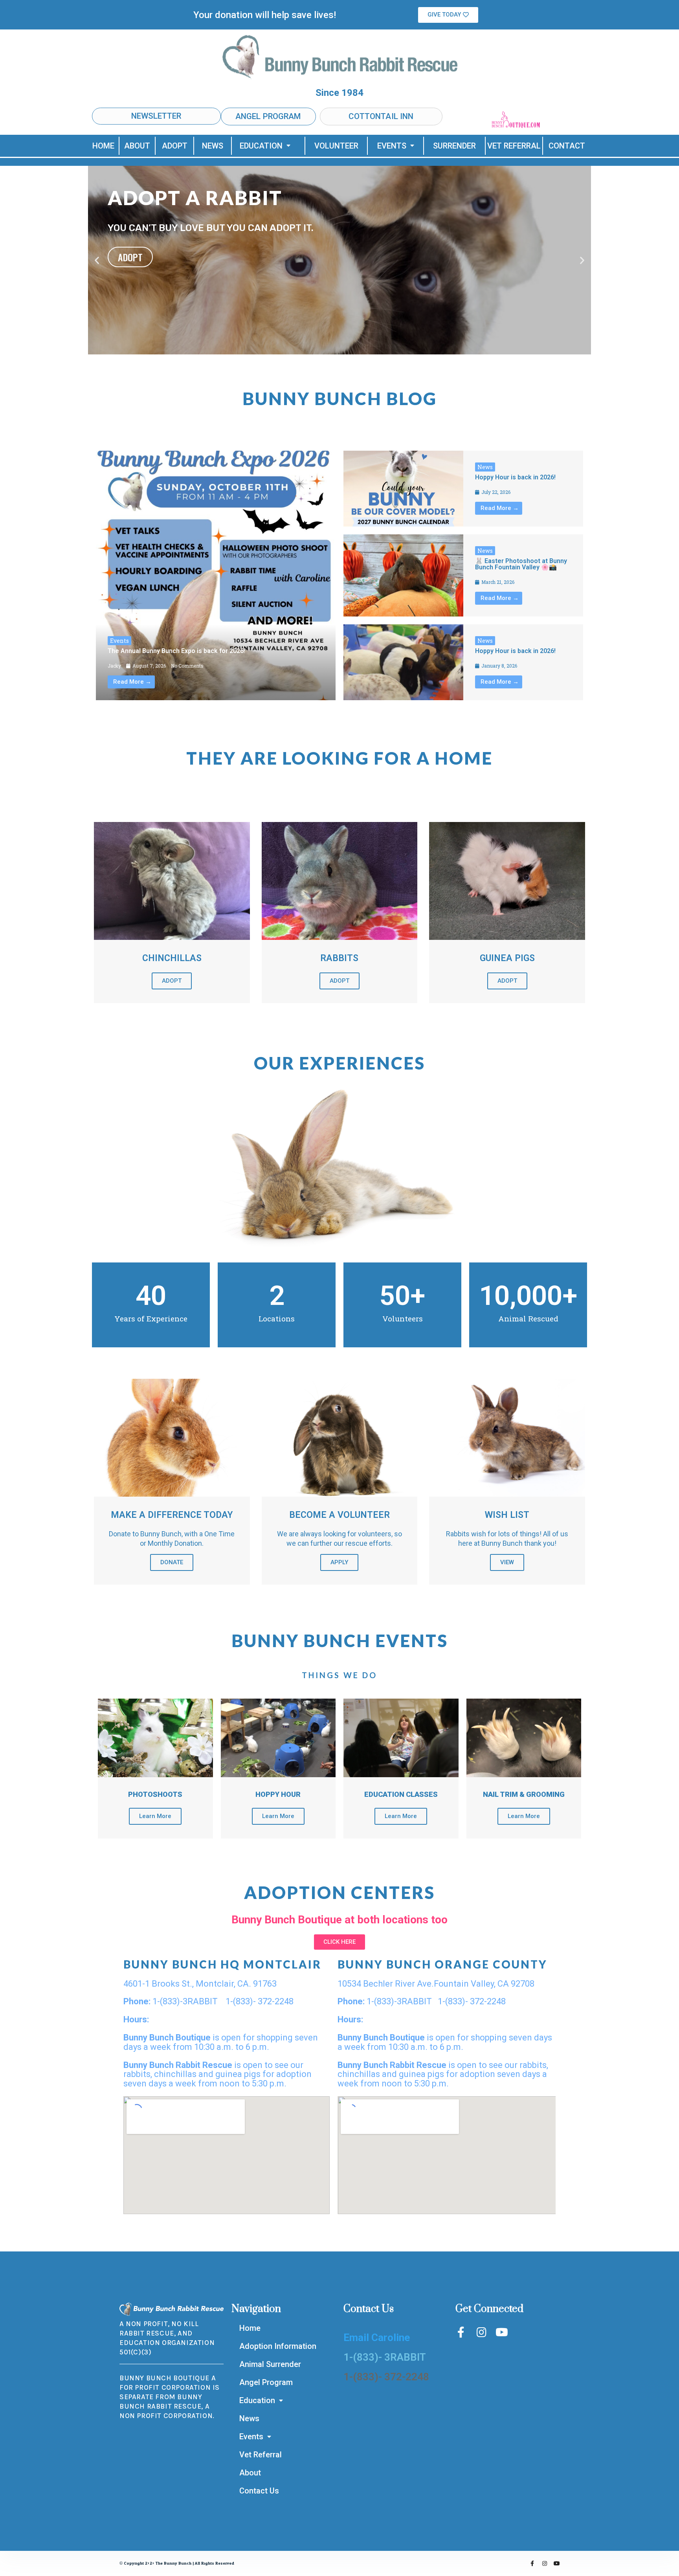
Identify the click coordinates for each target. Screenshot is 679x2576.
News (485, 467)
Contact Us (259, 2491)
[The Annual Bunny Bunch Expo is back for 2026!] (216, 575)
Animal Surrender (270, 2364)
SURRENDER (454, 146)
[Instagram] (481, 2332)
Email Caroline (377, 2337)
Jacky (114, 666)
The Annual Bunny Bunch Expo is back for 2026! (176, 651)
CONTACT (567, 146)
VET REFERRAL (514, 146)
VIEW (507, 1562)
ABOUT (137, 146)
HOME (103, 146)
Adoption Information (278, 2346)
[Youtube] (502, 2332)
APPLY (339, 1562)
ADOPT (175, 146)
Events (392, 146)
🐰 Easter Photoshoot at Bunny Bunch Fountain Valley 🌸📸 (521, 564)
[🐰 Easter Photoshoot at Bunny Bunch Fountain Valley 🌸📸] (403, 575)
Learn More (155, 1816)
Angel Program (266, 2382)
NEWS (213, 146)
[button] (448, 15)
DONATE (172, 1562)
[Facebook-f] (461, 2332)
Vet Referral (261, 2455)
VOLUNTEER (336, 146)
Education (261, 146)
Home (250, 2328)
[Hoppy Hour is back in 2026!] (403, 489)
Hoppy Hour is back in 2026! (515, 477)
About (250, 2473)
